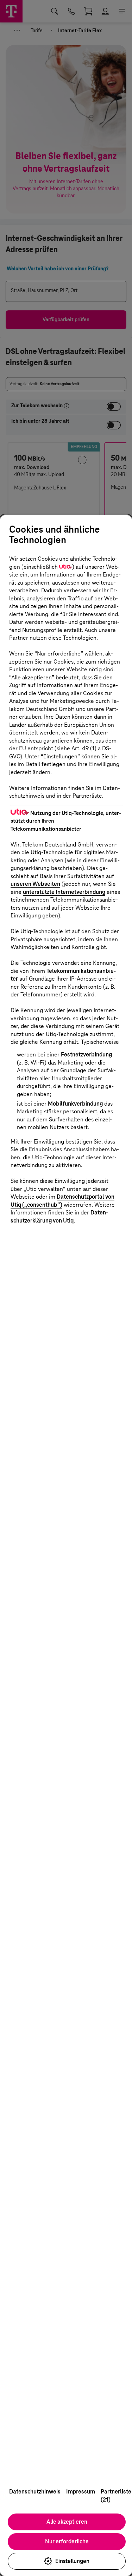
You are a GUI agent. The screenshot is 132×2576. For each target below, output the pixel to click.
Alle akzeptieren (67, 2522)
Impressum (81, 2492)
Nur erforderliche (67, 2541)
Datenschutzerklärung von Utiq (59, 1217)
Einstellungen (72, 2561)
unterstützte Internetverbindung (64, 892)
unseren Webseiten (35, 884)
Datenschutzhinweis (35, 2492)
